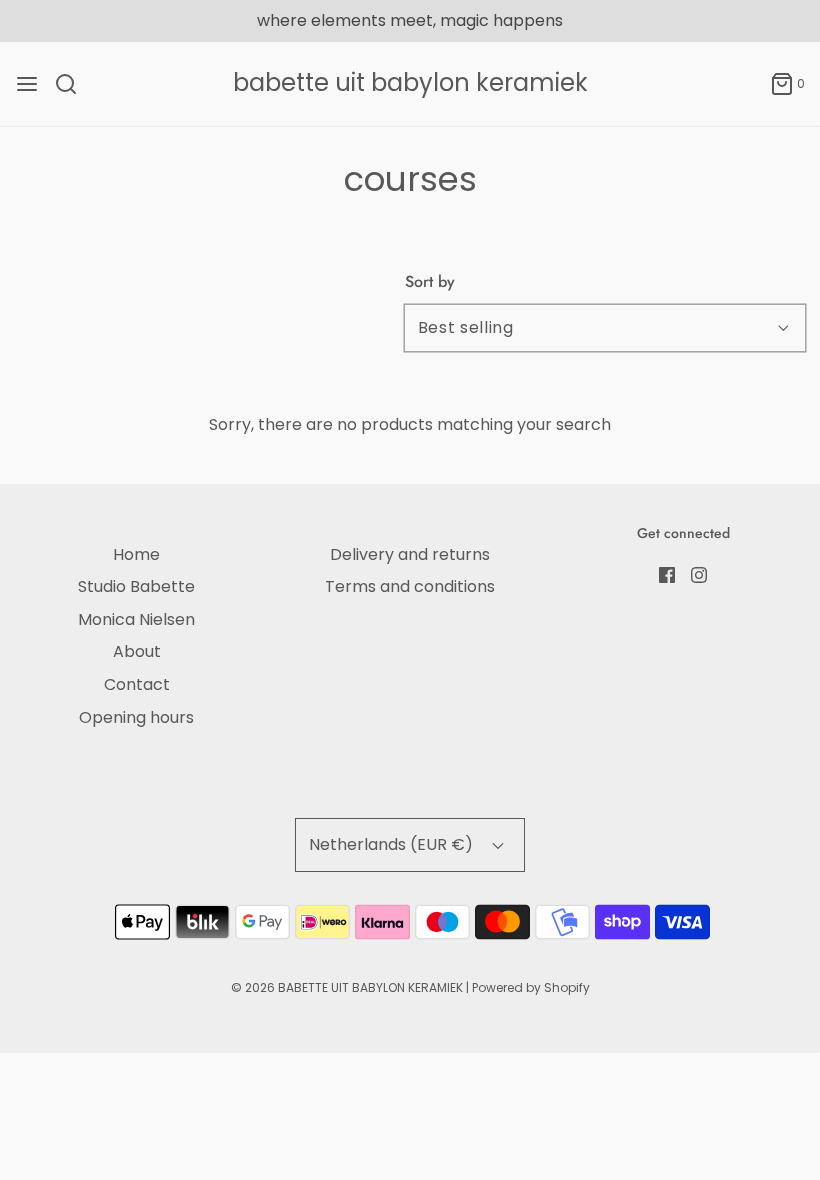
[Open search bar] (73, 84)
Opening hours (136, 717)
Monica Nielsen (136, 619)
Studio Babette (136, 586)
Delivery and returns (410, 554)
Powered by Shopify (531, 987)
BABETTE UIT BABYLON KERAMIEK (410, 83)
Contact (137, 684)
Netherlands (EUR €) (393, 844)
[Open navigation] (27, 84)
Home (136, 554)
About (137, 651)
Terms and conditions (410, 586)
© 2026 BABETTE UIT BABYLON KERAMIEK (347, 987)
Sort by (430, 282)
